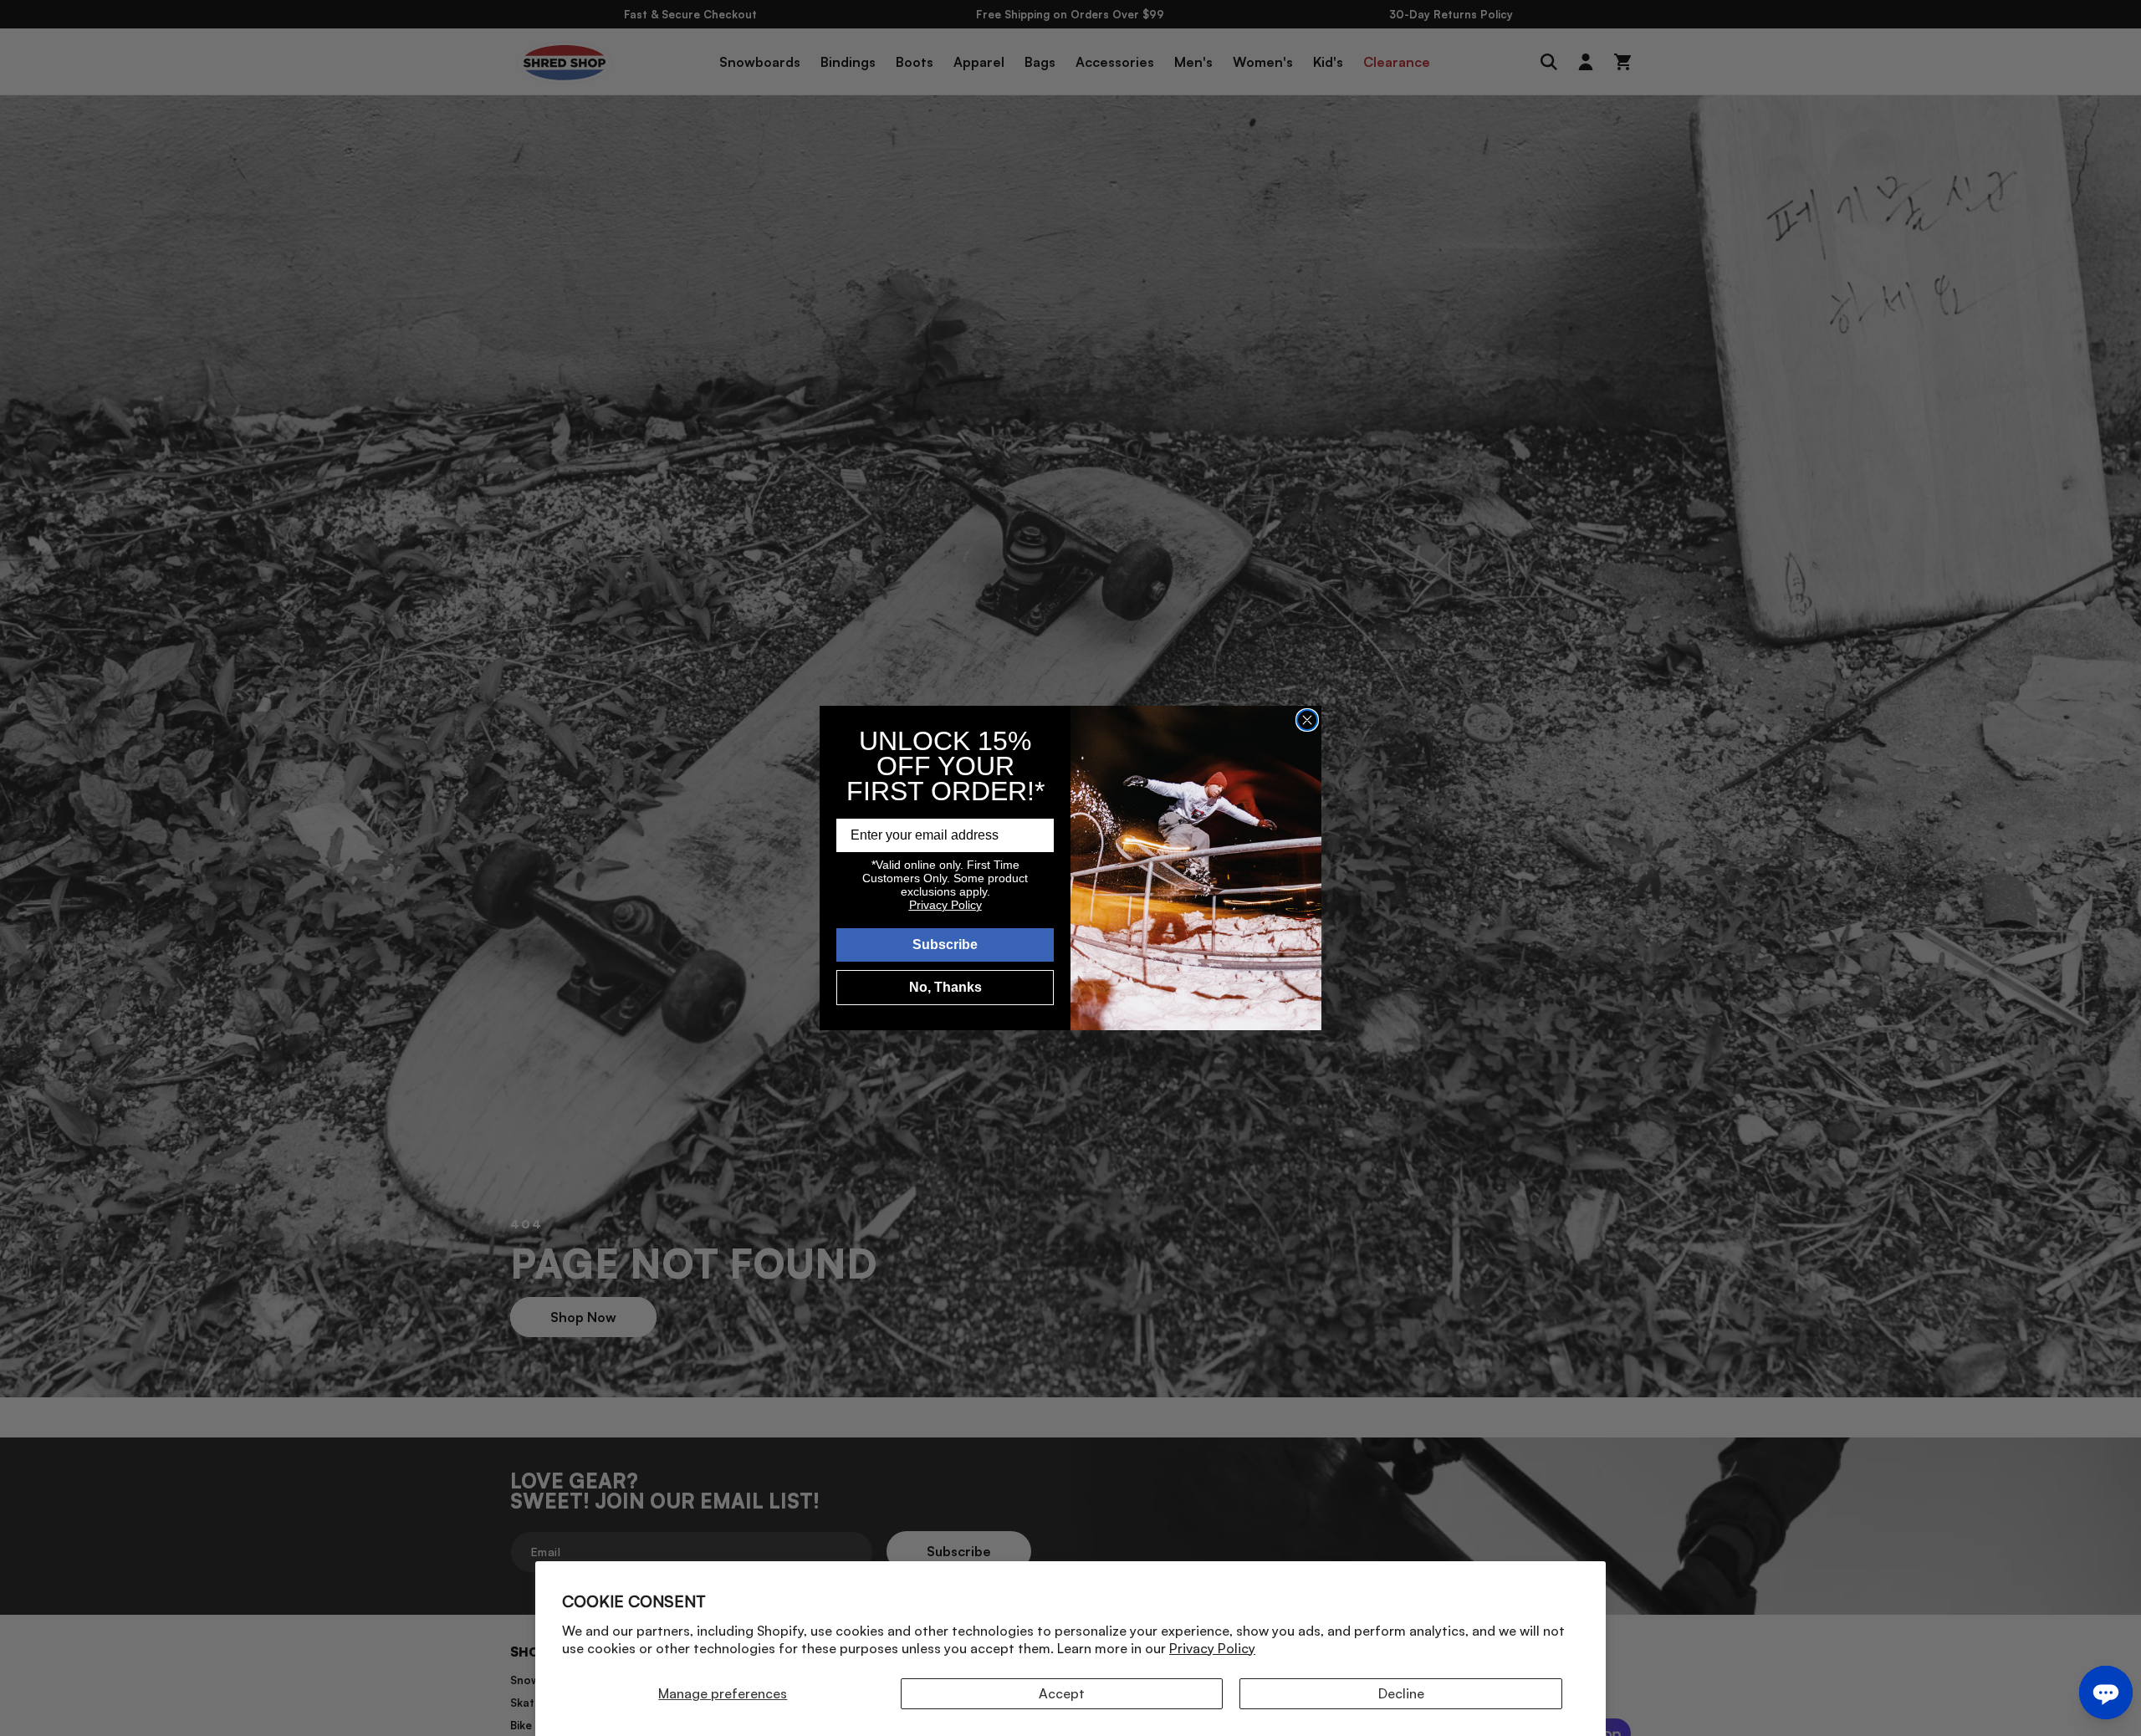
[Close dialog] (1307, 720)
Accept (1062, 1693)
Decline (1401, 1693)
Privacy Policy (1212, 1648)
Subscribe (945, 945)
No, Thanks (945, 987)
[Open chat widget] (2106, 1693)
